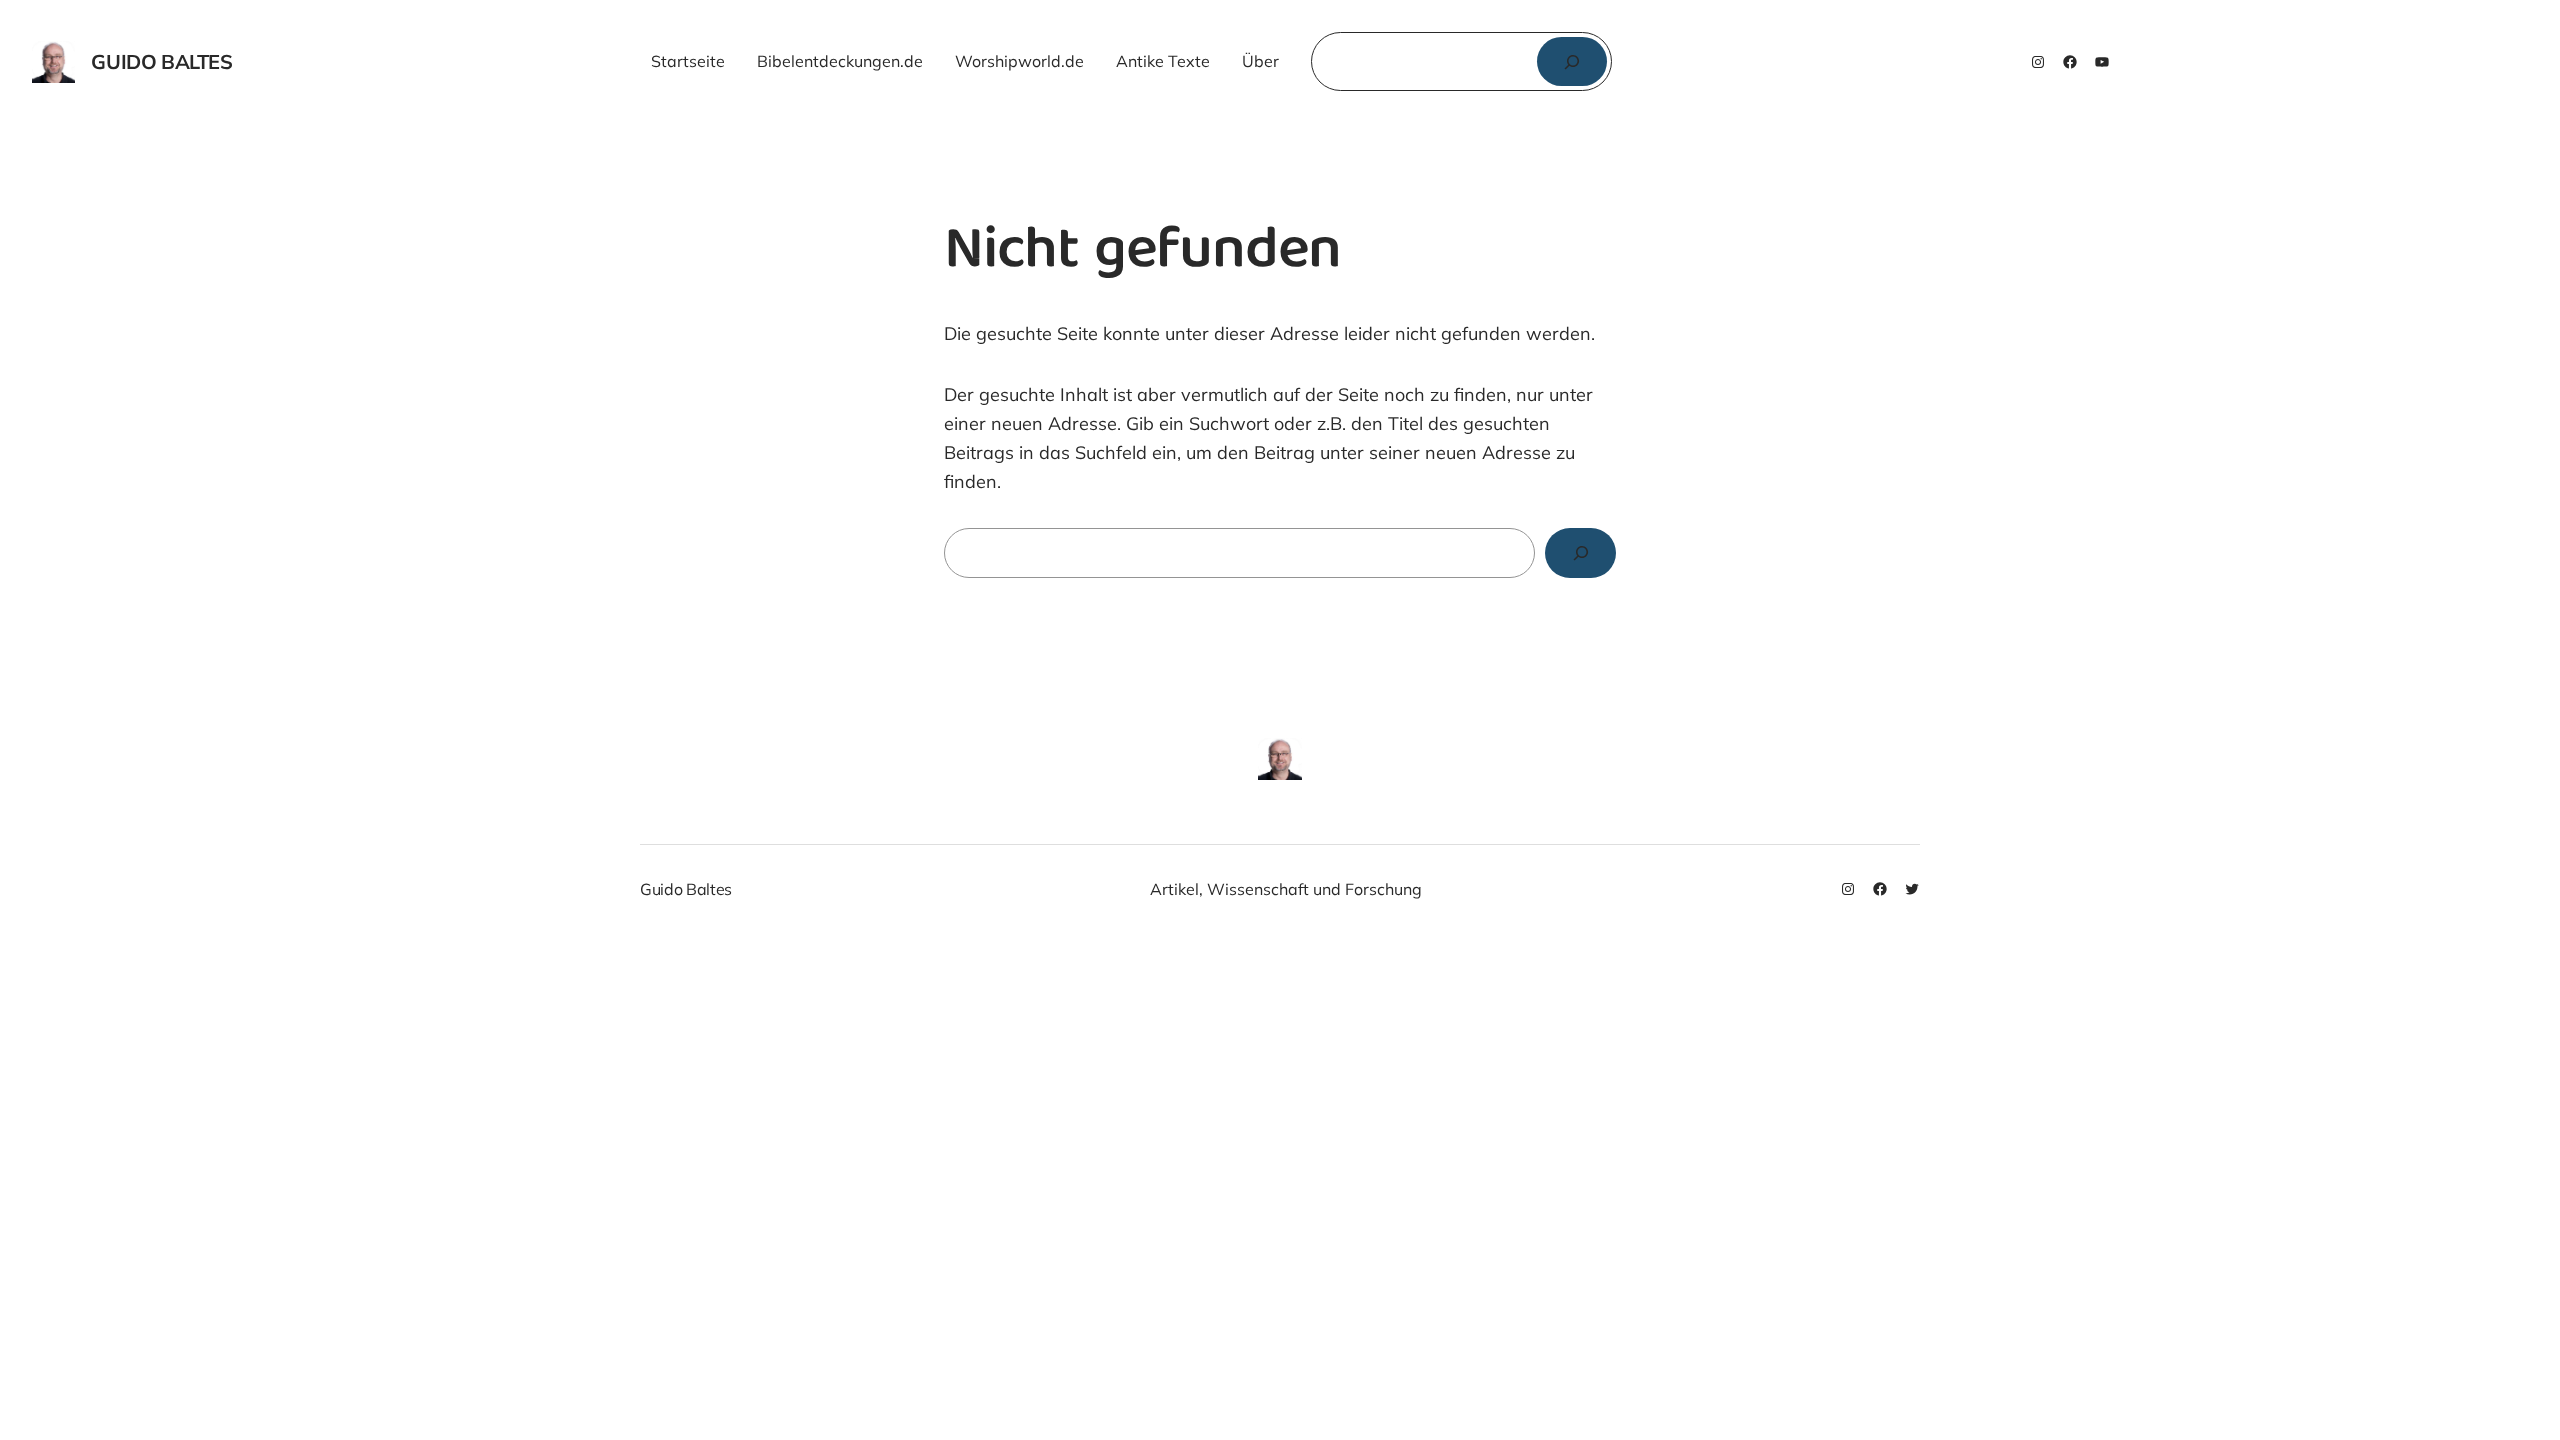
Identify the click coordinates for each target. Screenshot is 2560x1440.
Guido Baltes (161, 61)
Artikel (1174, 889)
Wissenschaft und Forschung (1314, 889)
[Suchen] (1572, 61)
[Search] (1580, 552)
